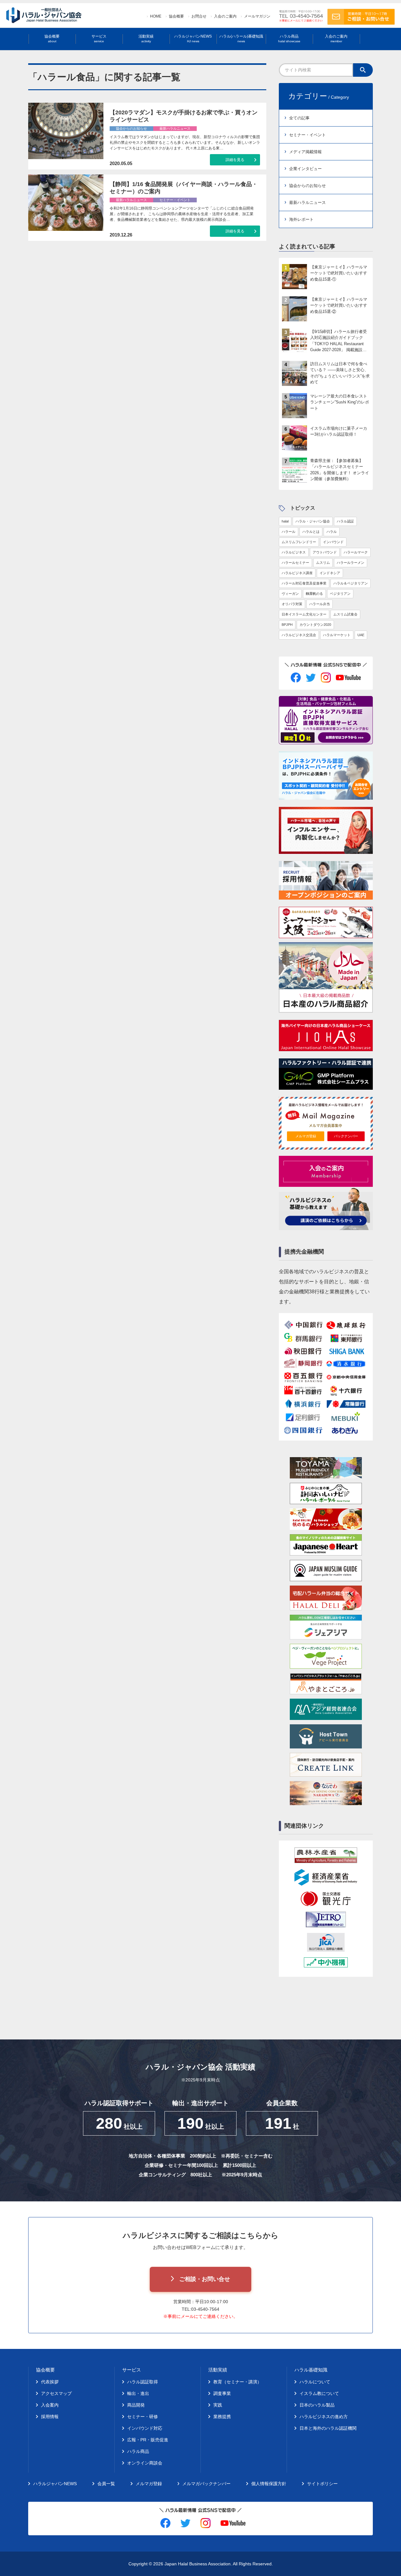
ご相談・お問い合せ (205, 2279)
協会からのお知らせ (307, 186)
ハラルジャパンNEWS (193, 39)
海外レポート (301, 219)
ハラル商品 (289, 39)
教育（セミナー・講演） (237, 2382)
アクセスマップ (56, 2393)
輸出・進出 (138, 2393)
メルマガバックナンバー (206, 2484)
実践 (218, 2405)
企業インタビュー (305, 169)
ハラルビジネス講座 (297, 573)
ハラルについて (315, 2382)
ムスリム (323, 563)
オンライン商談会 (145, 2463)
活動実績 (146, 39)
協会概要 (176, 16)
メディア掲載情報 (305, 152)
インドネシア (330, 573)
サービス (99, 39)
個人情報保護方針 (269, 2484)
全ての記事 (299, 118)
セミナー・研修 (143, 2417)
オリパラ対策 (292, 604)
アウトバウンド (325, 552)
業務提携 (222, 2417)
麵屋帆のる (314, 594)
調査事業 (222, 2393)
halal (285, 521)
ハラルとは (311, 532)
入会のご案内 (225, 16)
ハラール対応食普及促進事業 (304, 583)
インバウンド (333, 542)
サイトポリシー (322, 2484)
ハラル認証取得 (143, 2382)
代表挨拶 (50, 2382)
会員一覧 (106, 2484)
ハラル (332, 532)
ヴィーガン (290, 594)
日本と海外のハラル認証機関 (328, 2428)
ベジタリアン (340, 594)
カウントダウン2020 (315, 625)
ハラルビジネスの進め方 (324, 2417)
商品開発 (136, 2405)
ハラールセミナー (295, 563)
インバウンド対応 (145, 2428)
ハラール (289, 532)
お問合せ (199, 16)
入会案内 (50, 2405)
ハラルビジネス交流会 (299, 635)
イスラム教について (319, 2393)
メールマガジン (257, 16)
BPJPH (287, 625)
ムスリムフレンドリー (299, 542)
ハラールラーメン (351, 563)
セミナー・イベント (307, 135)
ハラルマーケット (337, 635)
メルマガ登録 (306, 1136)
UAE (361, 635)
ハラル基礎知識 (311, 2370)
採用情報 (50, 2417)
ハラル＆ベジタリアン (351, 583)
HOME (156, 16)
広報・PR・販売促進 (148, 2440)
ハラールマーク (356, 552)
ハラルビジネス (294, 552)
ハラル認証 (345, 521)
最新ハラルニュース (307, 203)
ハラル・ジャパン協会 (313, 521)
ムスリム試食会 (345, 614)
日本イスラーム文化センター (304, 614)
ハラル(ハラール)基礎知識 (241, 39)
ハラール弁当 (320, 604)
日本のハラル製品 (317, 2405)
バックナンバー (346, 1136)
